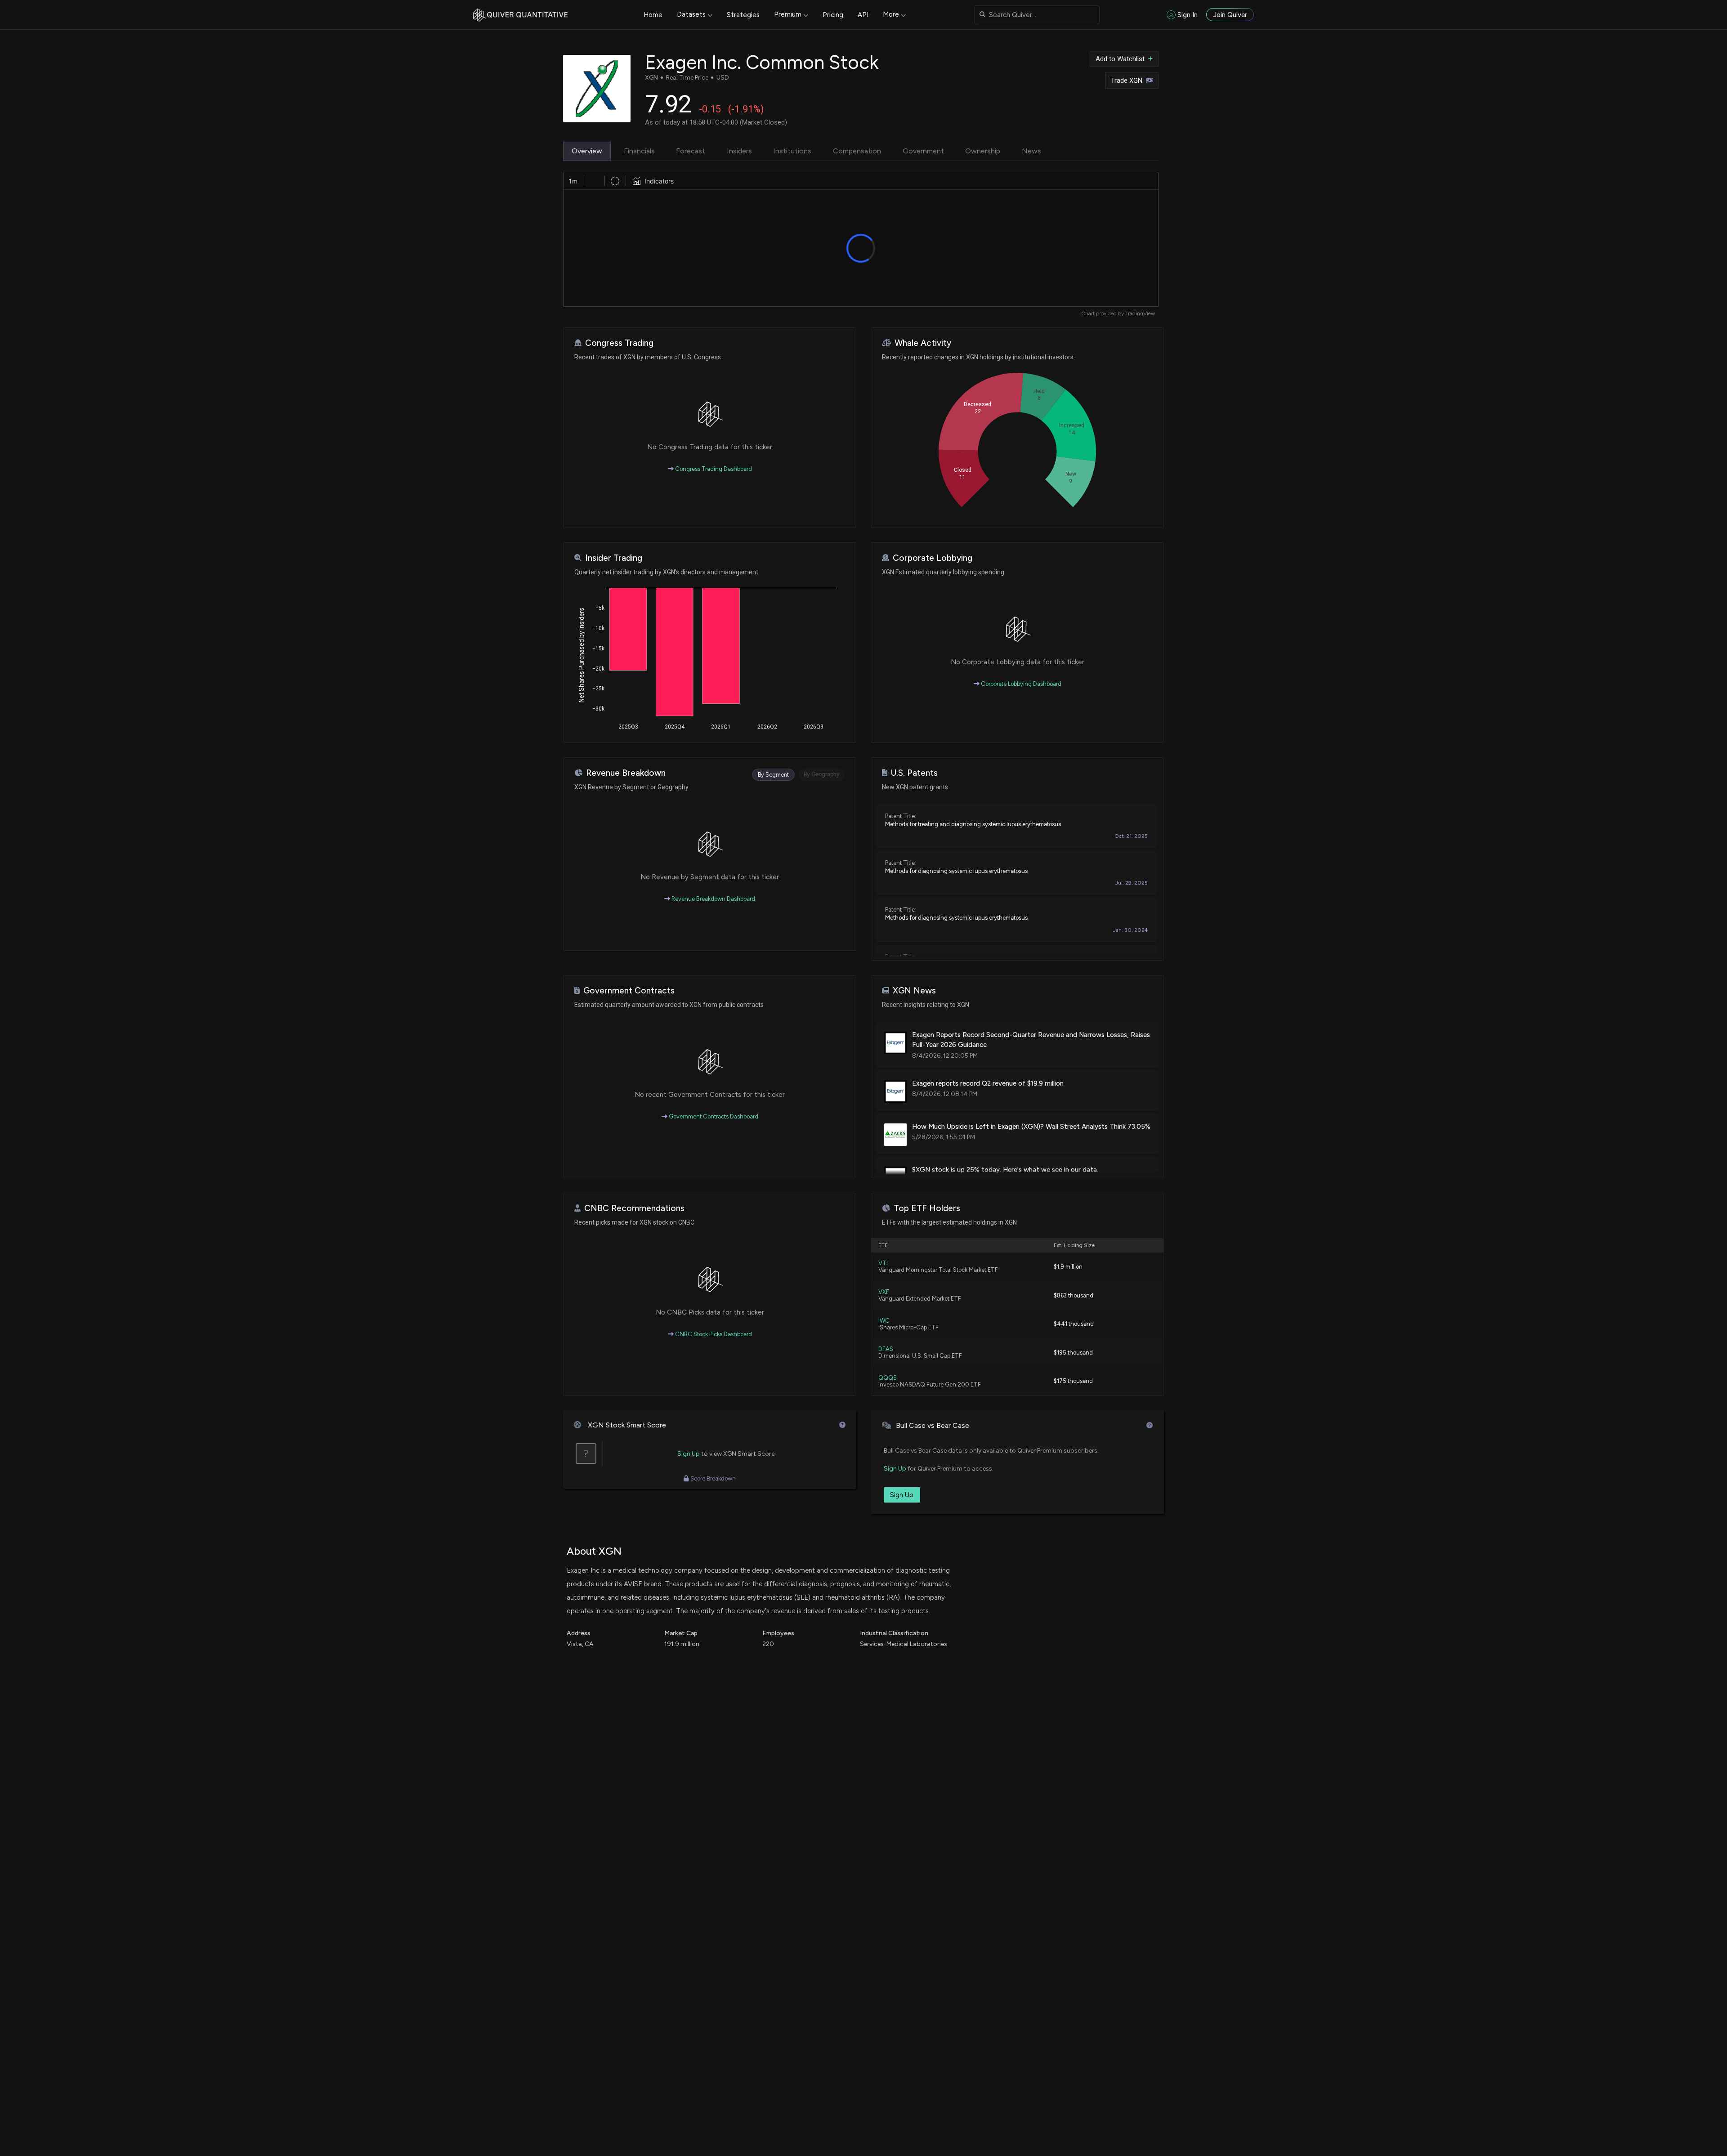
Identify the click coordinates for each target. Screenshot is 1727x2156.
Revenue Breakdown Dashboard (713, 899)
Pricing (833, 15)
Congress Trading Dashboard (713, 469)
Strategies (743, 15)
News (1031, 151)
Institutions (792, 151)
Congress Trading (619, 343)
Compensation (857, 151)
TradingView (1140, 313)
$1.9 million (1068, 1267)
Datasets (691, 14)
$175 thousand (1073, 1381)
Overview (587, 151)
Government (923, 151)
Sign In (1188, 15)
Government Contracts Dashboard (713, 1116)
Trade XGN (1127, 81)
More (891, 14)
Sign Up (689, 1454)
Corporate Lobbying (933, 558)
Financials (639, 151)
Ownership (983, 151)
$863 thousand (1074, 1295)
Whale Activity (923, 343)
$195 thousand (1073, 1353)
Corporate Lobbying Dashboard (1020, 684)
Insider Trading (614, 558)
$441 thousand (1074, 1324)
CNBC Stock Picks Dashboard (713, 1334)
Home (653, 15)
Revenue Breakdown (626, 773)
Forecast (691, 151)
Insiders (739, 151)
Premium (788, 14)
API (863, 15)
